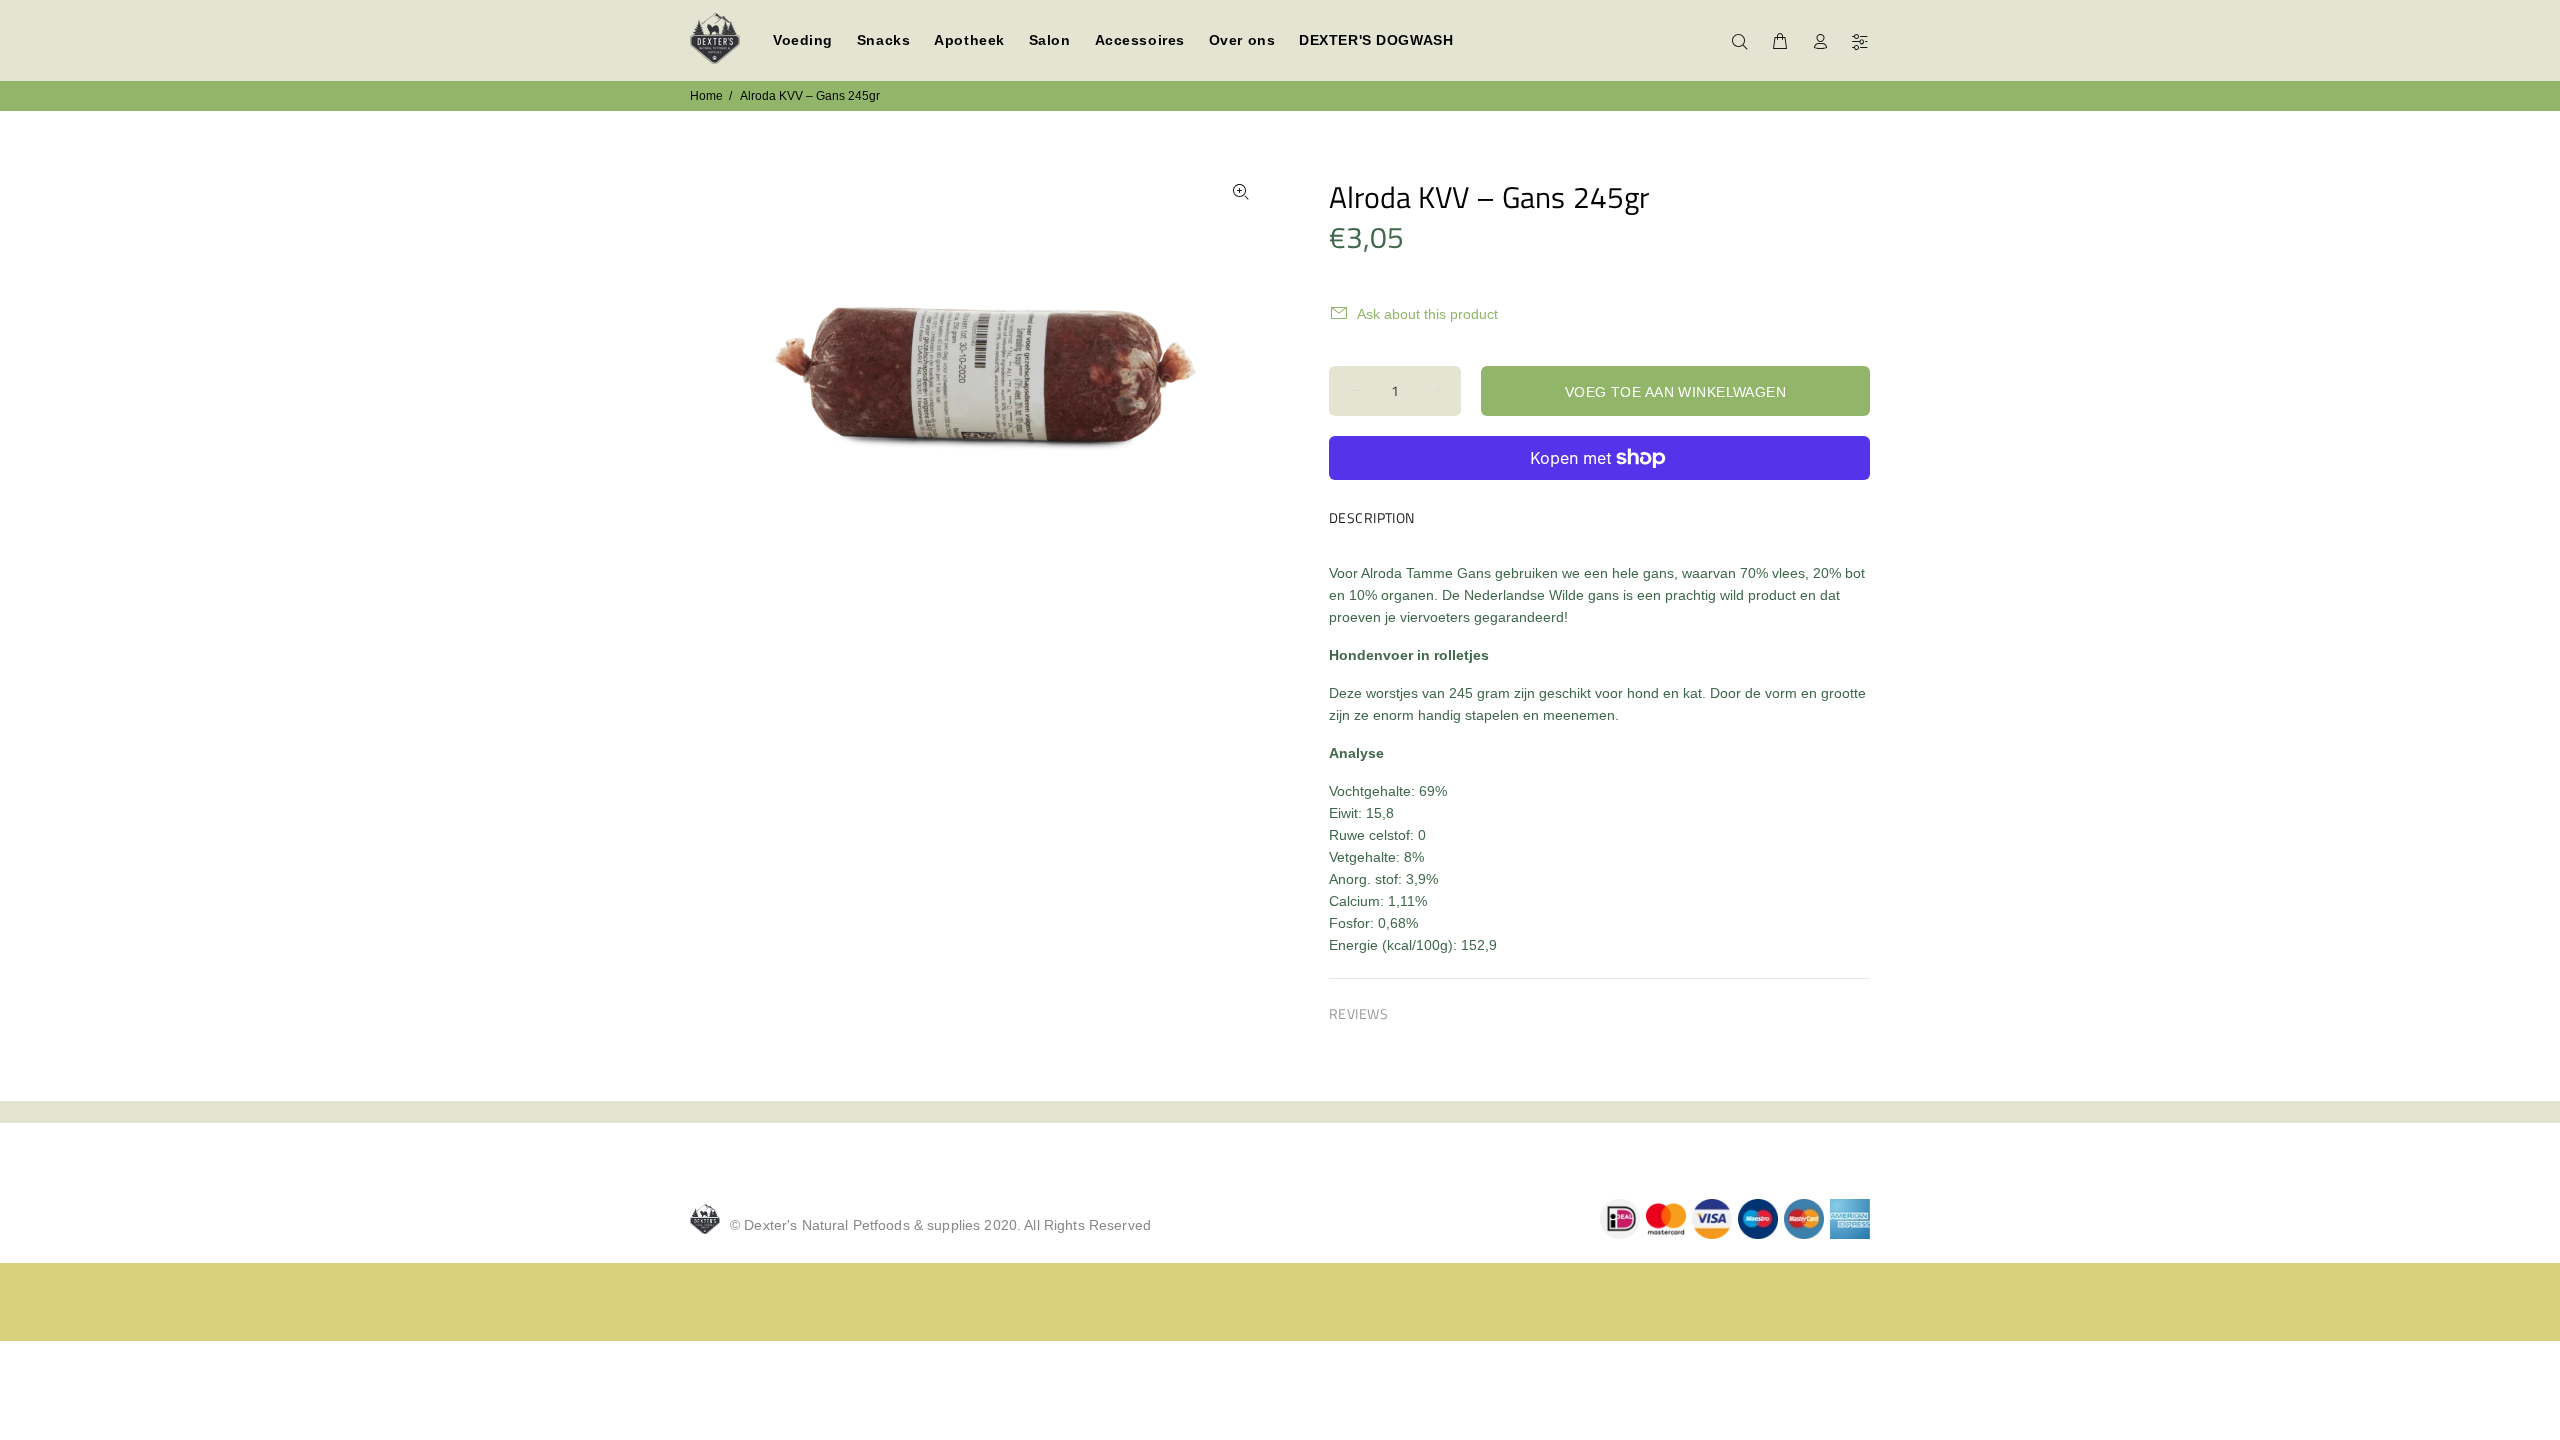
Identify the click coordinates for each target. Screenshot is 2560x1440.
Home (706, 96)
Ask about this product (1427, 314)
